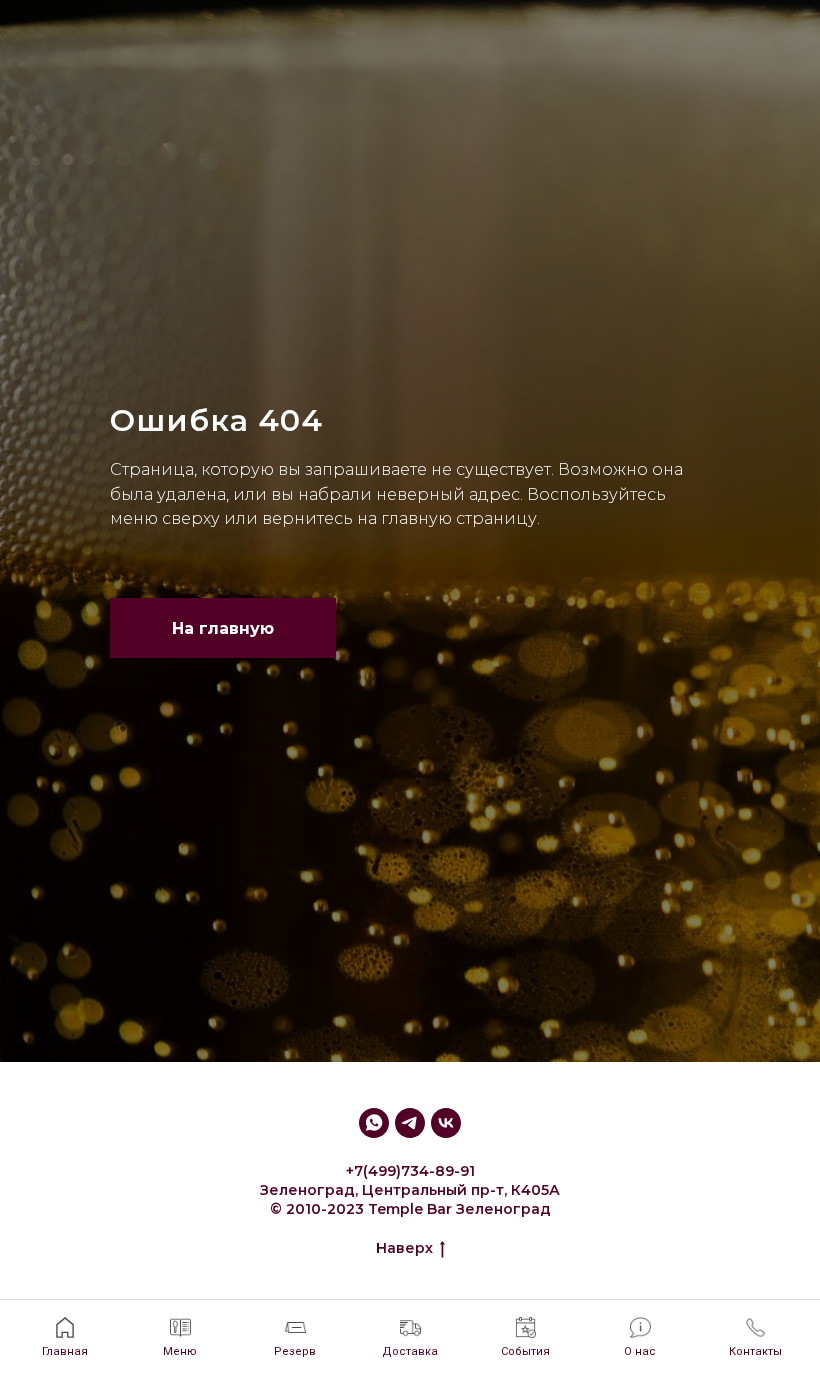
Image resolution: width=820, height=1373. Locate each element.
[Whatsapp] (374, 1297)
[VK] (446, 1297)
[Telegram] (410, 1297)
